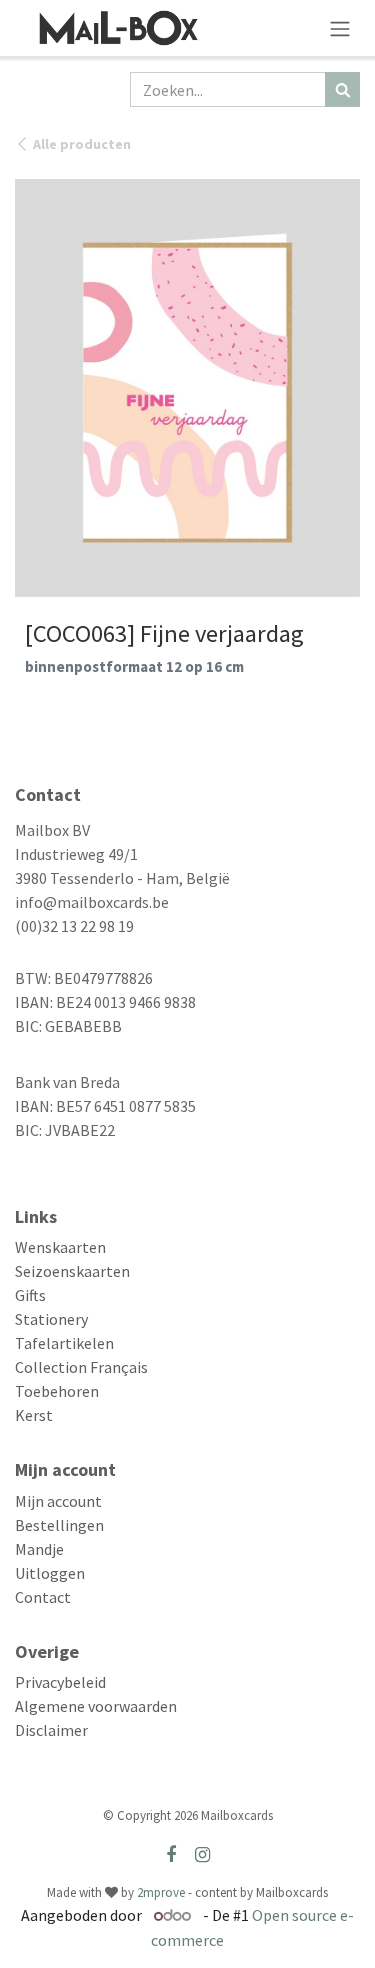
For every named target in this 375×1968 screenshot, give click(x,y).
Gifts (30, 1295)
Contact (43, 1597)
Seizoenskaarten (72, 1271)
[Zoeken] (342, 89)
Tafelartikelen (64, 1343)
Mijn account (58, 1501)
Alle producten (82, 144)
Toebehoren (57, 1391)
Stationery (51, 1319)
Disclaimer (51, 1730)
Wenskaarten (60, 1247)
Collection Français (81, 1367)
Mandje (39, 1549)
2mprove (161, 1892)
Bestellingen (59, 1525)
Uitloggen (50, 1573)
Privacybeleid (60, 1682)
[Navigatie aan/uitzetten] (340, 28)
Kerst (34, 1415)
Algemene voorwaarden (96, 1706)
